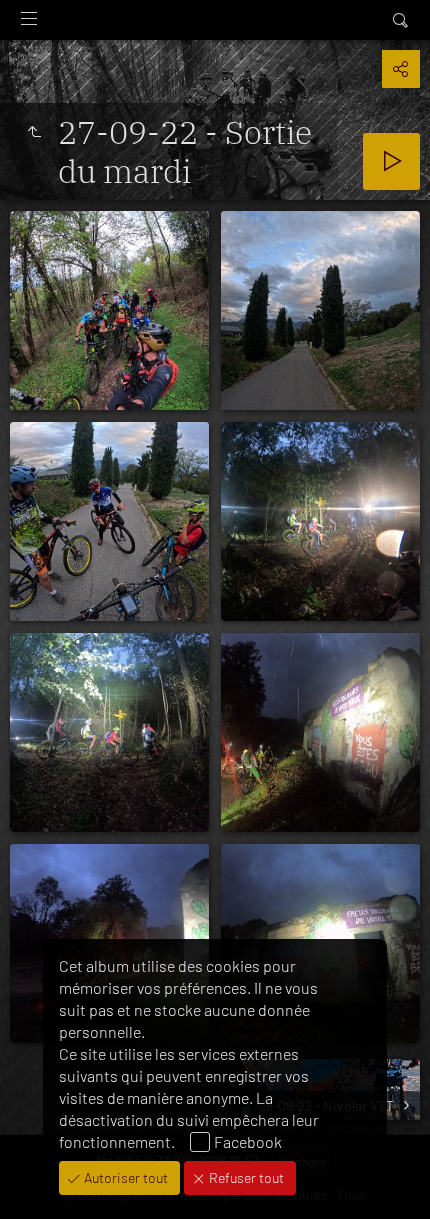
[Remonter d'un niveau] (34, 132)
